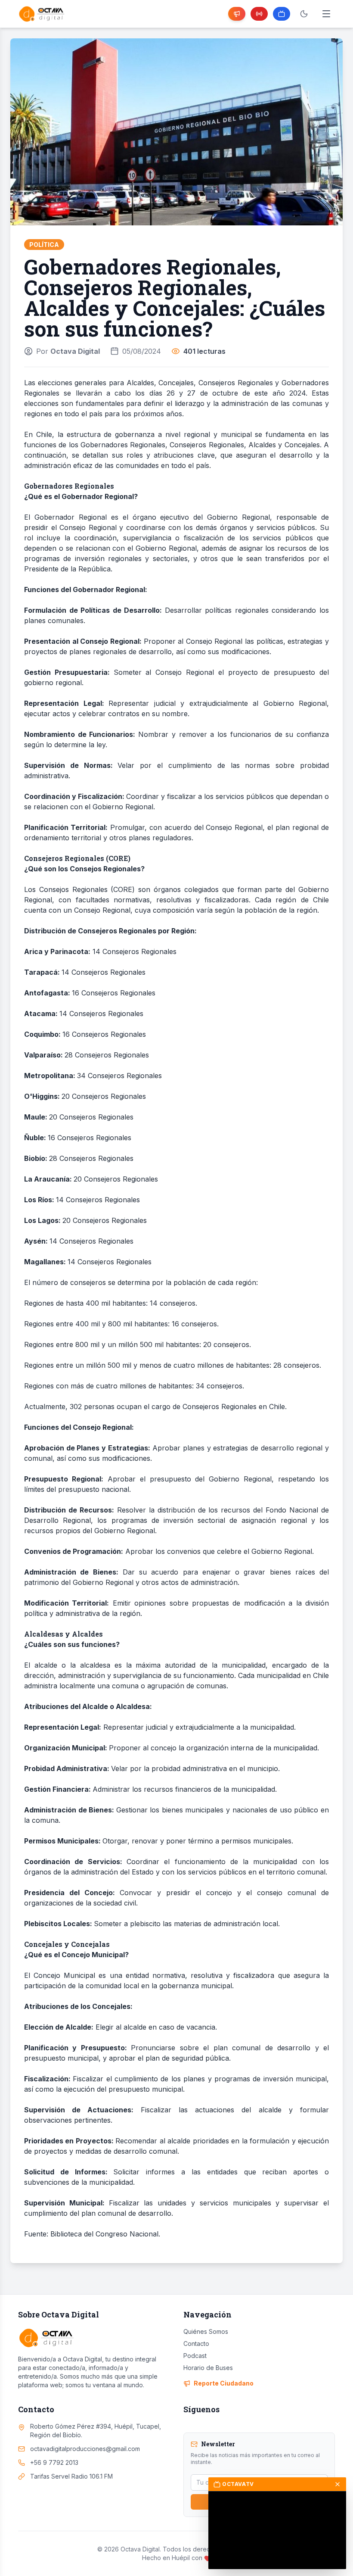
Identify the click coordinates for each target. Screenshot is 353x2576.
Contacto (196, 2344)
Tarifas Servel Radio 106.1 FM (71, 2476)
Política (44, 245)
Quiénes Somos (206, 2331)
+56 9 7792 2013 (54, 2462)
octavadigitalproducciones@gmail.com (85, 2449)
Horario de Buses (208, 2368)
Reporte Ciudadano (224, 2383)
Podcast (195, 2356)
